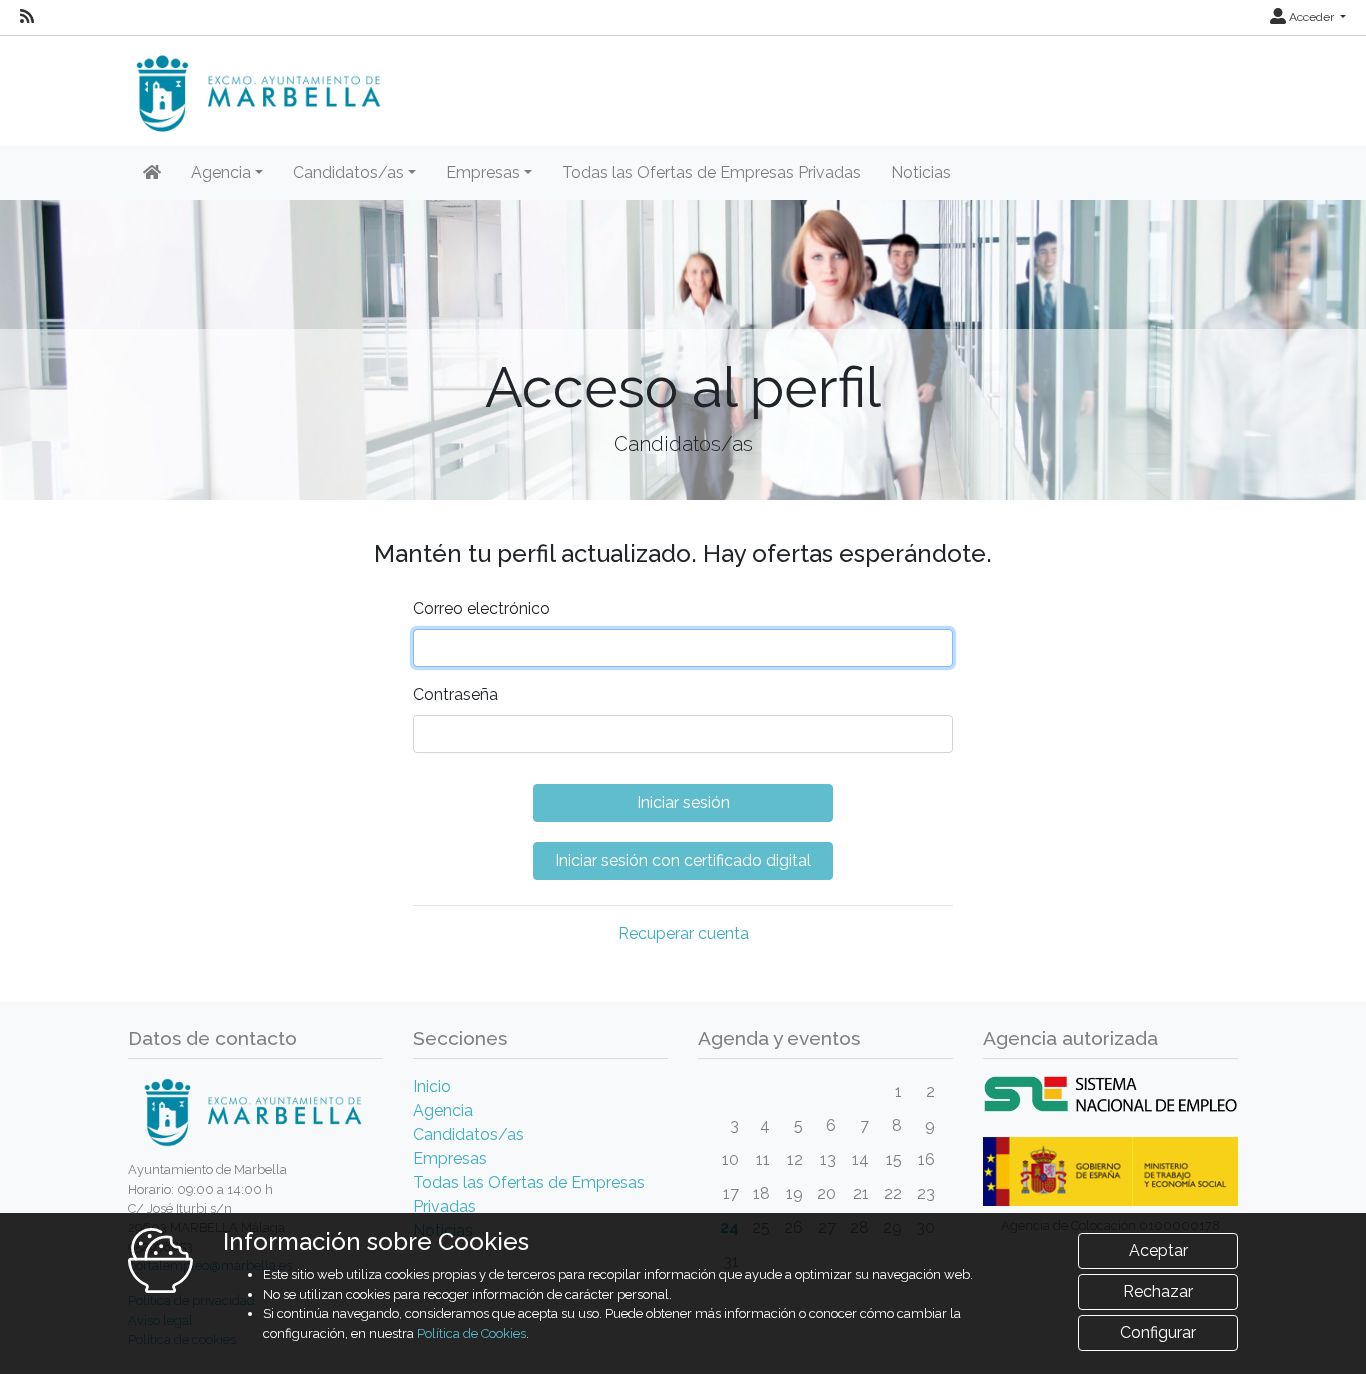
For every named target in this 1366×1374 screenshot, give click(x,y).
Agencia (443, 1110)
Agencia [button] (221, 172)
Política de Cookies (471, 1333)
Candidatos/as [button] (348, 172)
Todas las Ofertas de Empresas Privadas (711, 172)
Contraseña (455, 694)
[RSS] (27, 17)
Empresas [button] (483, 172)
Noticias (921, 172)
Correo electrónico (481, 608)
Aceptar (1158, 1250)
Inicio (432, 1086)
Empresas (450, 1158)
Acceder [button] (1311, 17)
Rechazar (1158, 1291)
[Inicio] (152, 173)
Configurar (1158, 1332)
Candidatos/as (468, 1134)
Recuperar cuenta (683, 933)
